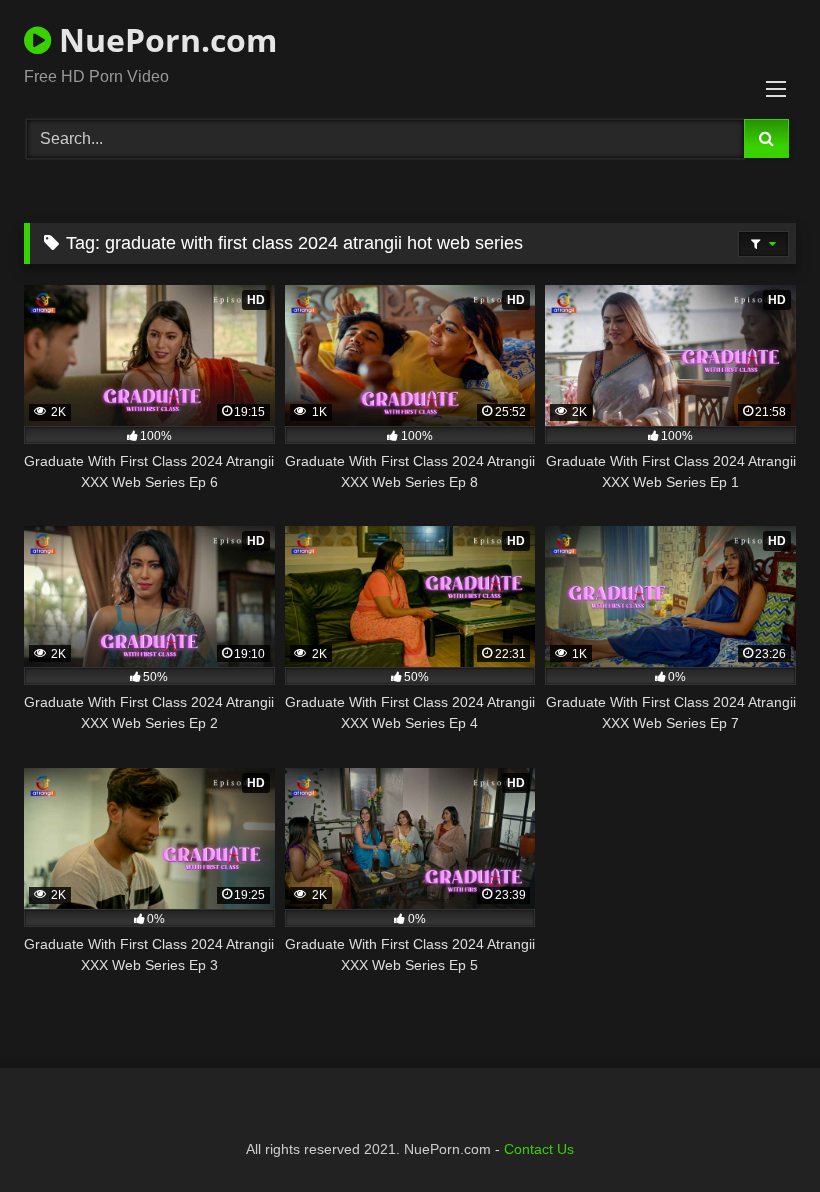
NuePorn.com (164, 39)
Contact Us (539, 1149)
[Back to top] (758, 1132)
